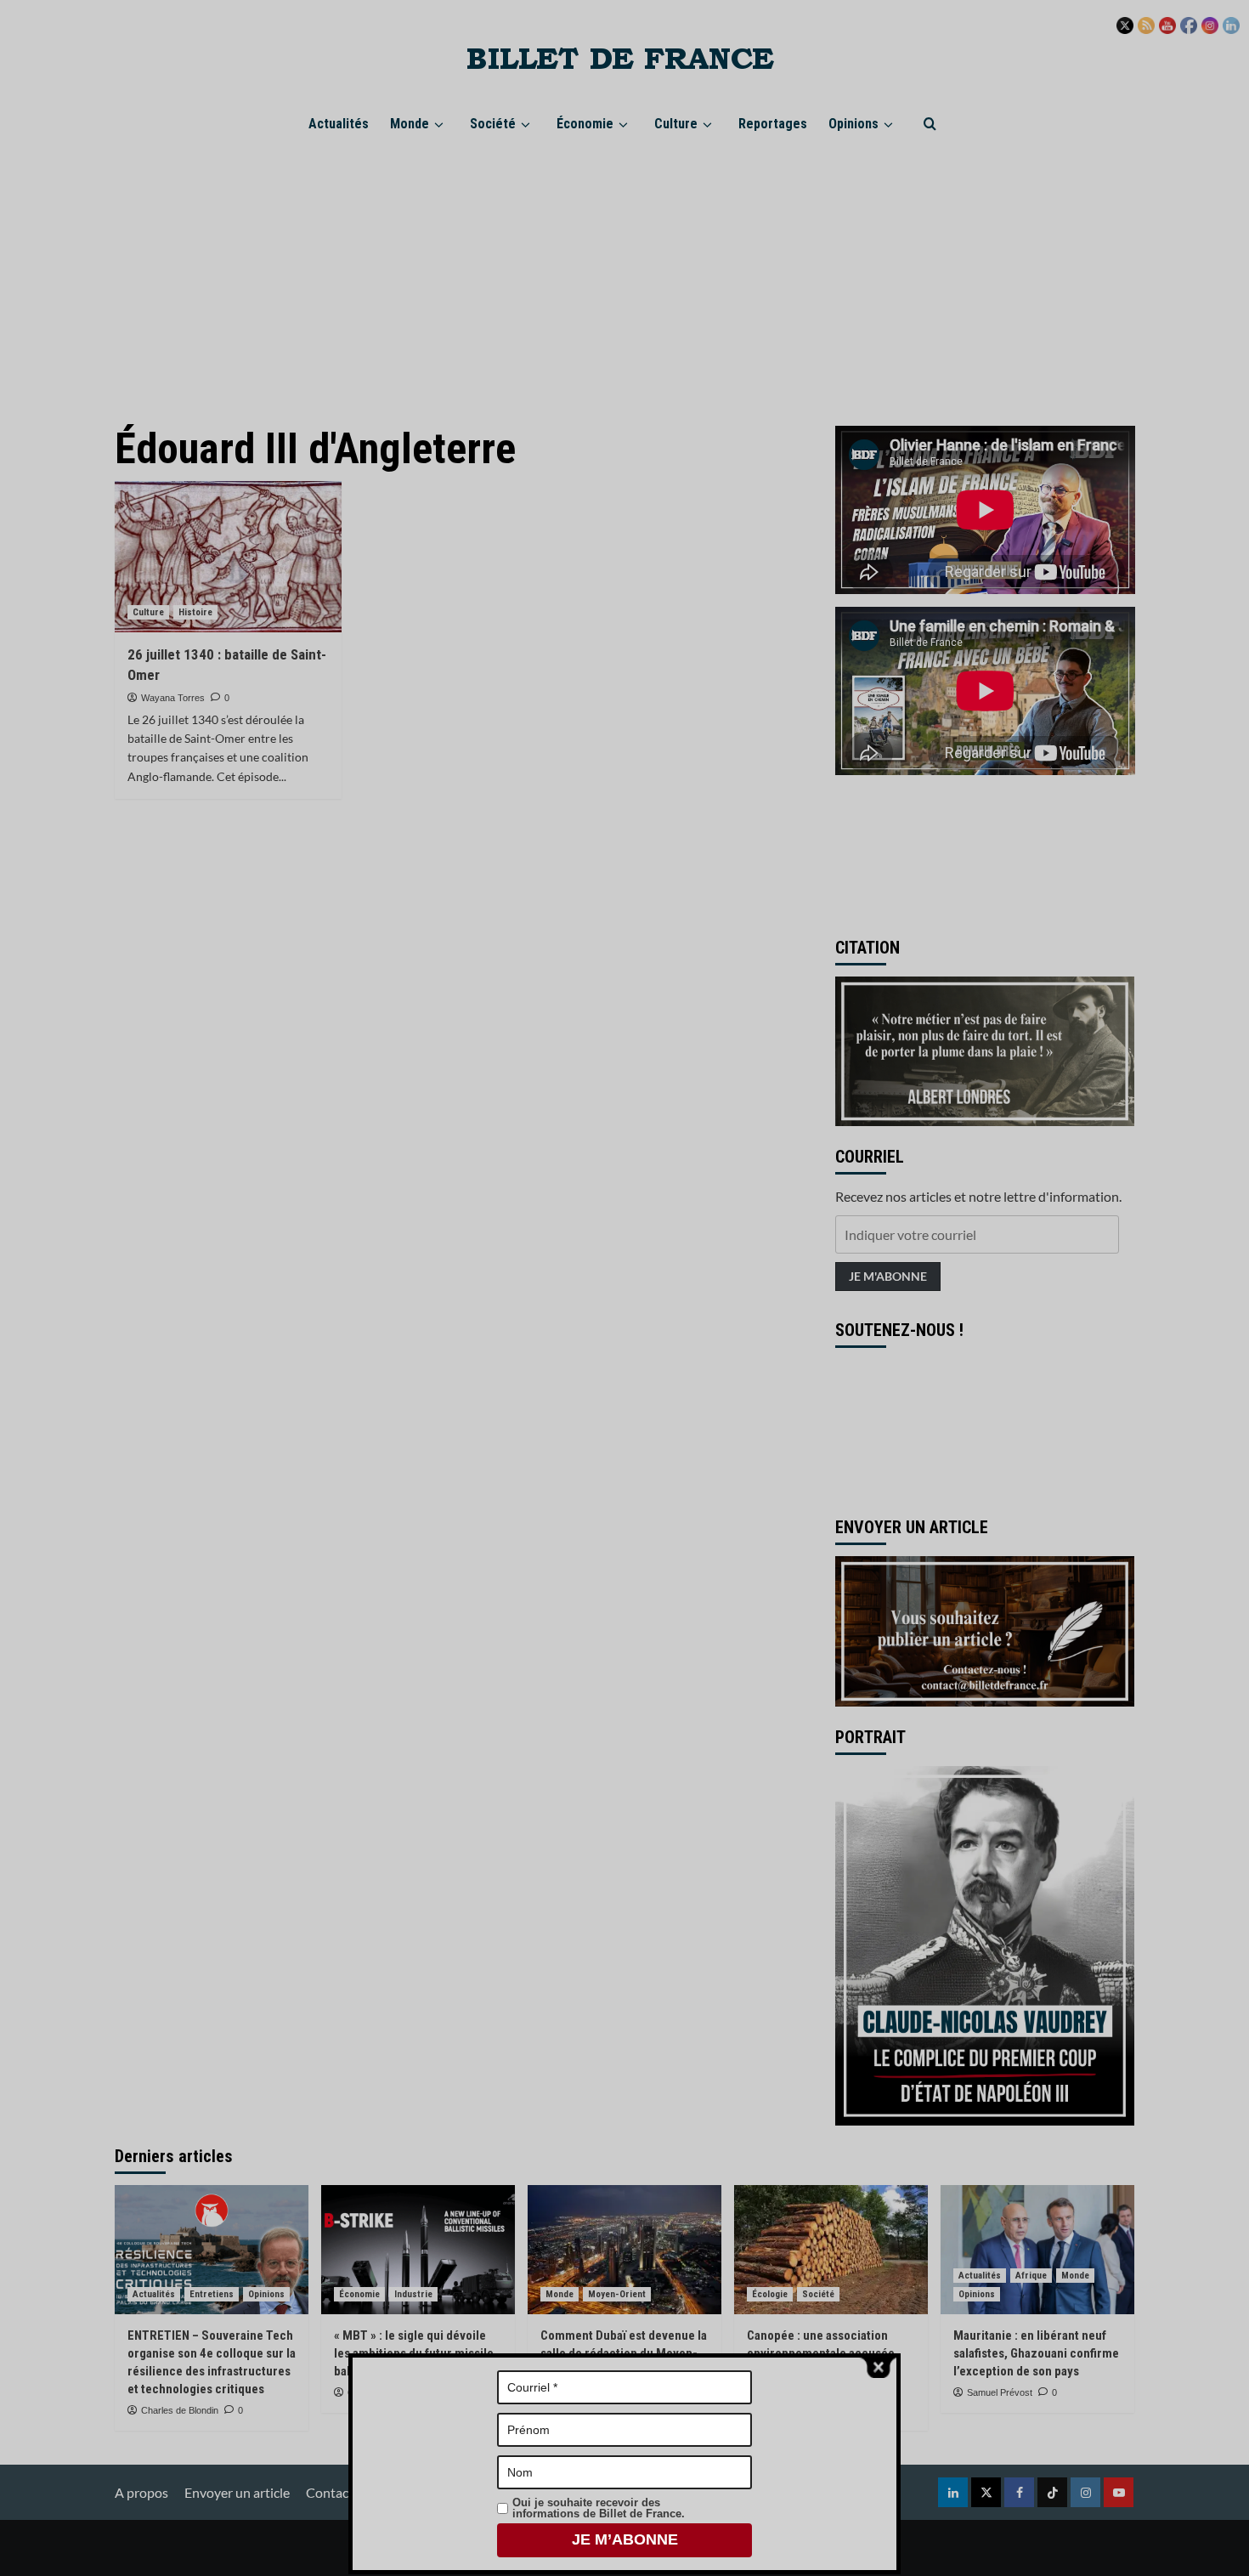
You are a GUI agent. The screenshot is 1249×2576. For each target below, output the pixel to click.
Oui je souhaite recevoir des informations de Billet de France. (599, 2508)
